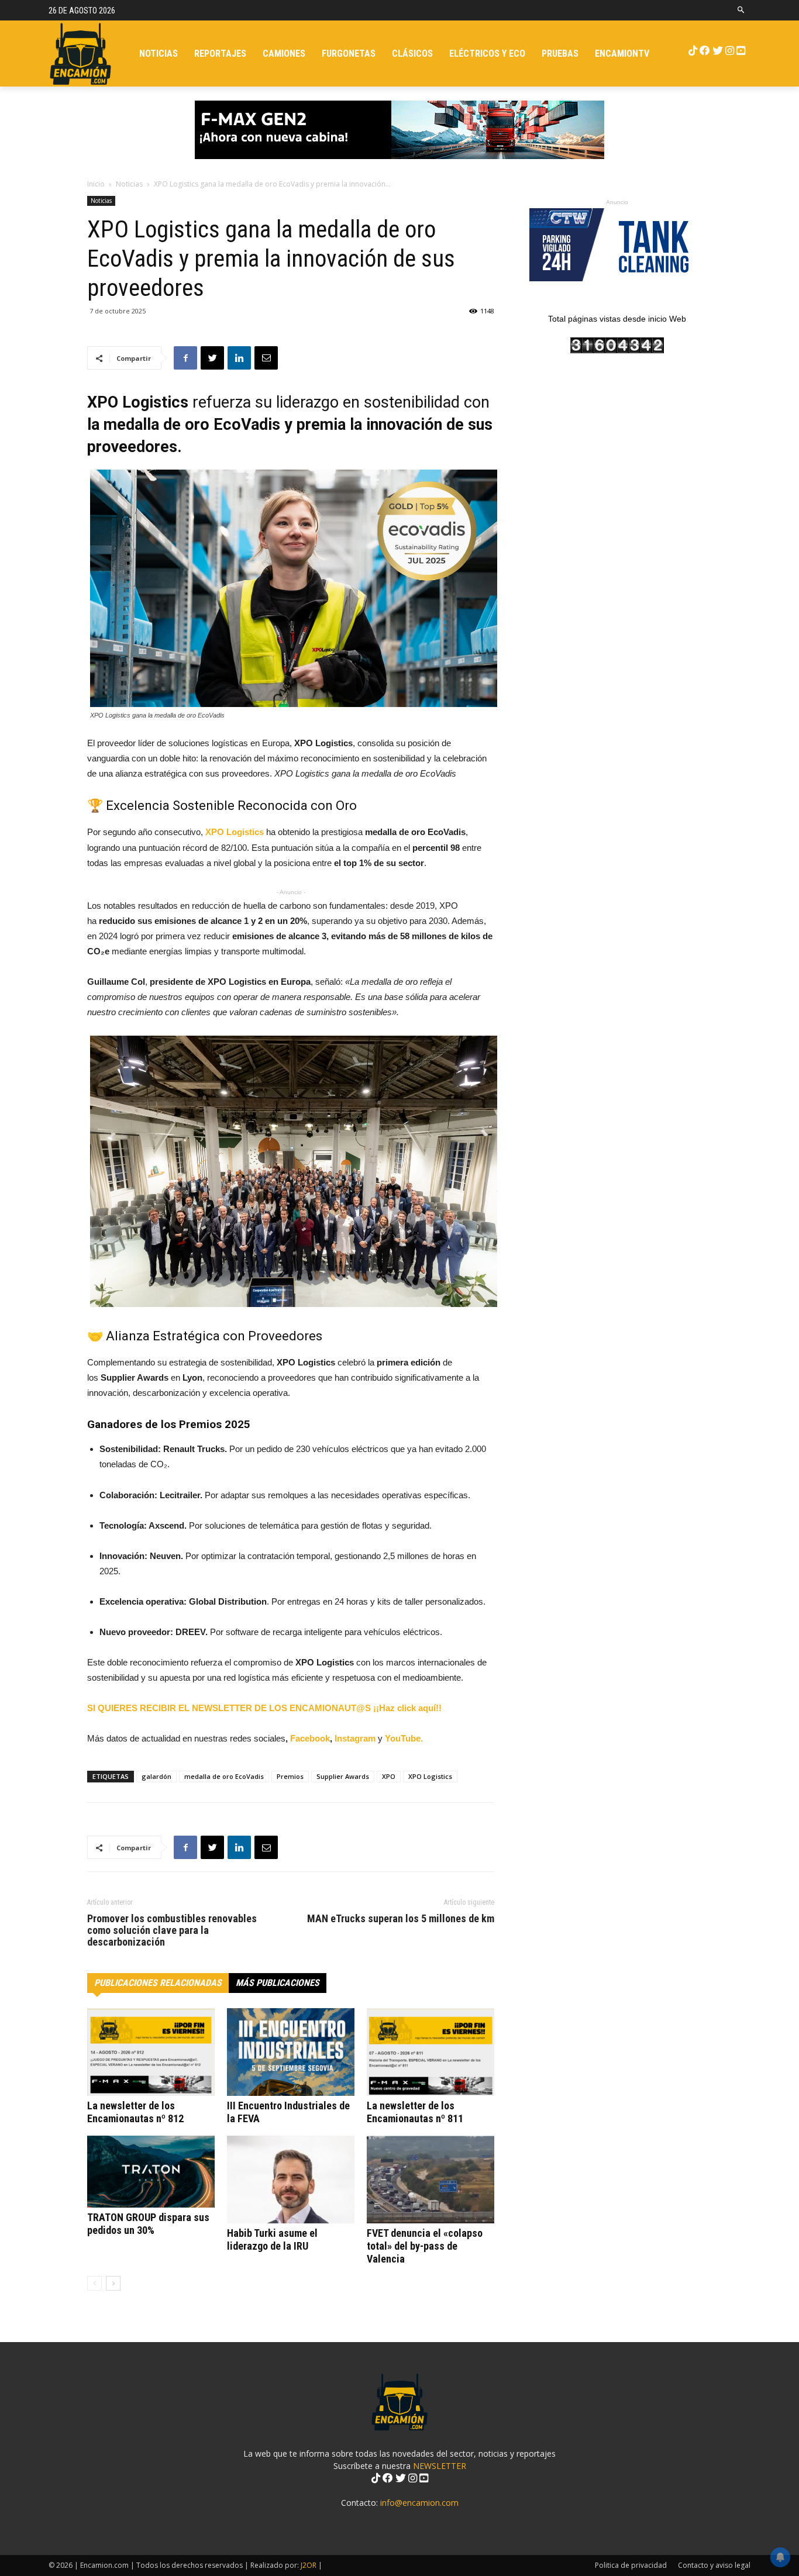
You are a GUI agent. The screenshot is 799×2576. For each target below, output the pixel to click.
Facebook (310, 1738)
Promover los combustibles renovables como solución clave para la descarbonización (172, 1930)
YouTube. (404, 1738)
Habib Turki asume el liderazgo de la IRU (272, 2239)
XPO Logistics (430, 1776)
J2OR (309, 2565)
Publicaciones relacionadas (158, 1983)
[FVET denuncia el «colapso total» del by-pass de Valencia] (431, 2180)
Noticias (129, 184)
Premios (290, 1776)
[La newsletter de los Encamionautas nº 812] (151, 2052)
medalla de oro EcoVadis (224, 1776)
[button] (741, 10)
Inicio (96, 184)
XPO (389, 1776)
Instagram (356, 1738)
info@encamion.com (419, 2503)
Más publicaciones (278, 1983)
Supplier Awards (343, 1776)
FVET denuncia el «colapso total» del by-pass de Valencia (425, 2246)
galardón (156, 1776)
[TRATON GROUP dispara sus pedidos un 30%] (151, 2172)
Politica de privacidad (631, 2565)
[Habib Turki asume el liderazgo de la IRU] (291, 2180)
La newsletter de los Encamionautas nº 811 (415, 2112)
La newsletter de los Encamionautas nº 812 (135, 2112)
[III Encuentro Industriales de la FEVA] (291, 2052)
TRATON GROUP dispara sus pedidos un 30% (148, 2224)
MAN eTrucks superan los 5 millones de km (401, 1919)
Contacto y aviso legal (714, 2565)
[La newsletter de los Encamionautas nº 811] (431, 2052)
